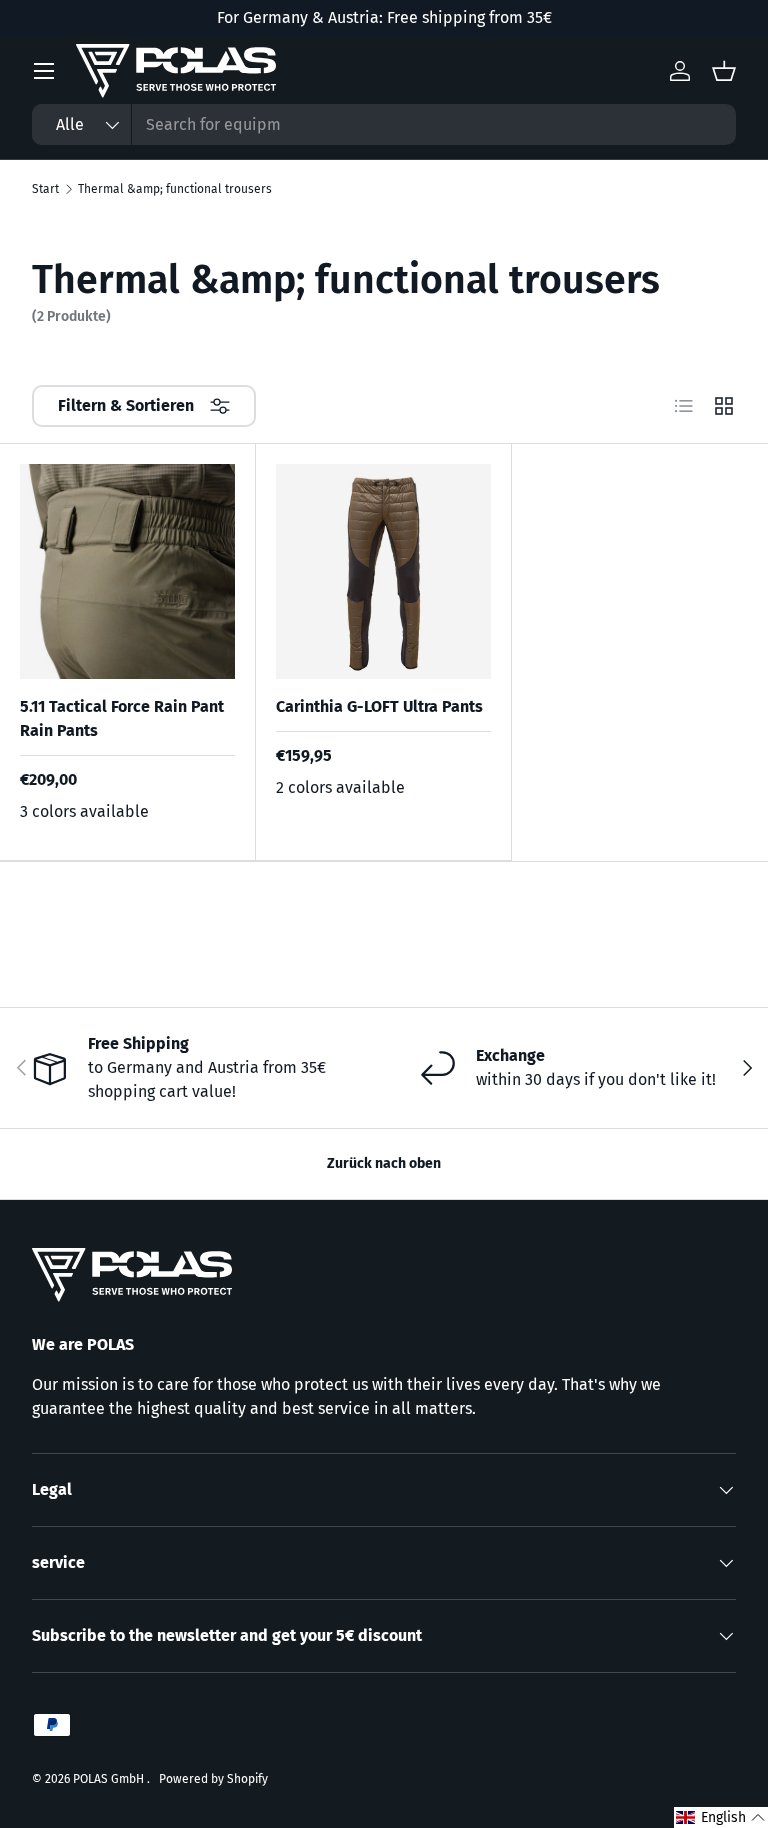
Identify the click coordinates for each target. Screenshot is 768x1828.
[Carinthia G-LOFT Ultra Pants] (383, 571)
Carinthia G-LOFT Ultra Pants (379, 706)
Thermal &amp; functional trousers (175, 189)
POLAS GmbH (110, 1779)
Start (45, 189)
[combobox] (384, 124)
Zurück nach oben (384, 1163)
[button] (721, 1817)
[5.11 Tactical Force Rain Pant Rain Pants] (127, 571)
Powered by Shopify (213, 1779)
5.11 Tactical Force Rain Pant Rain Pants (122, 718)
